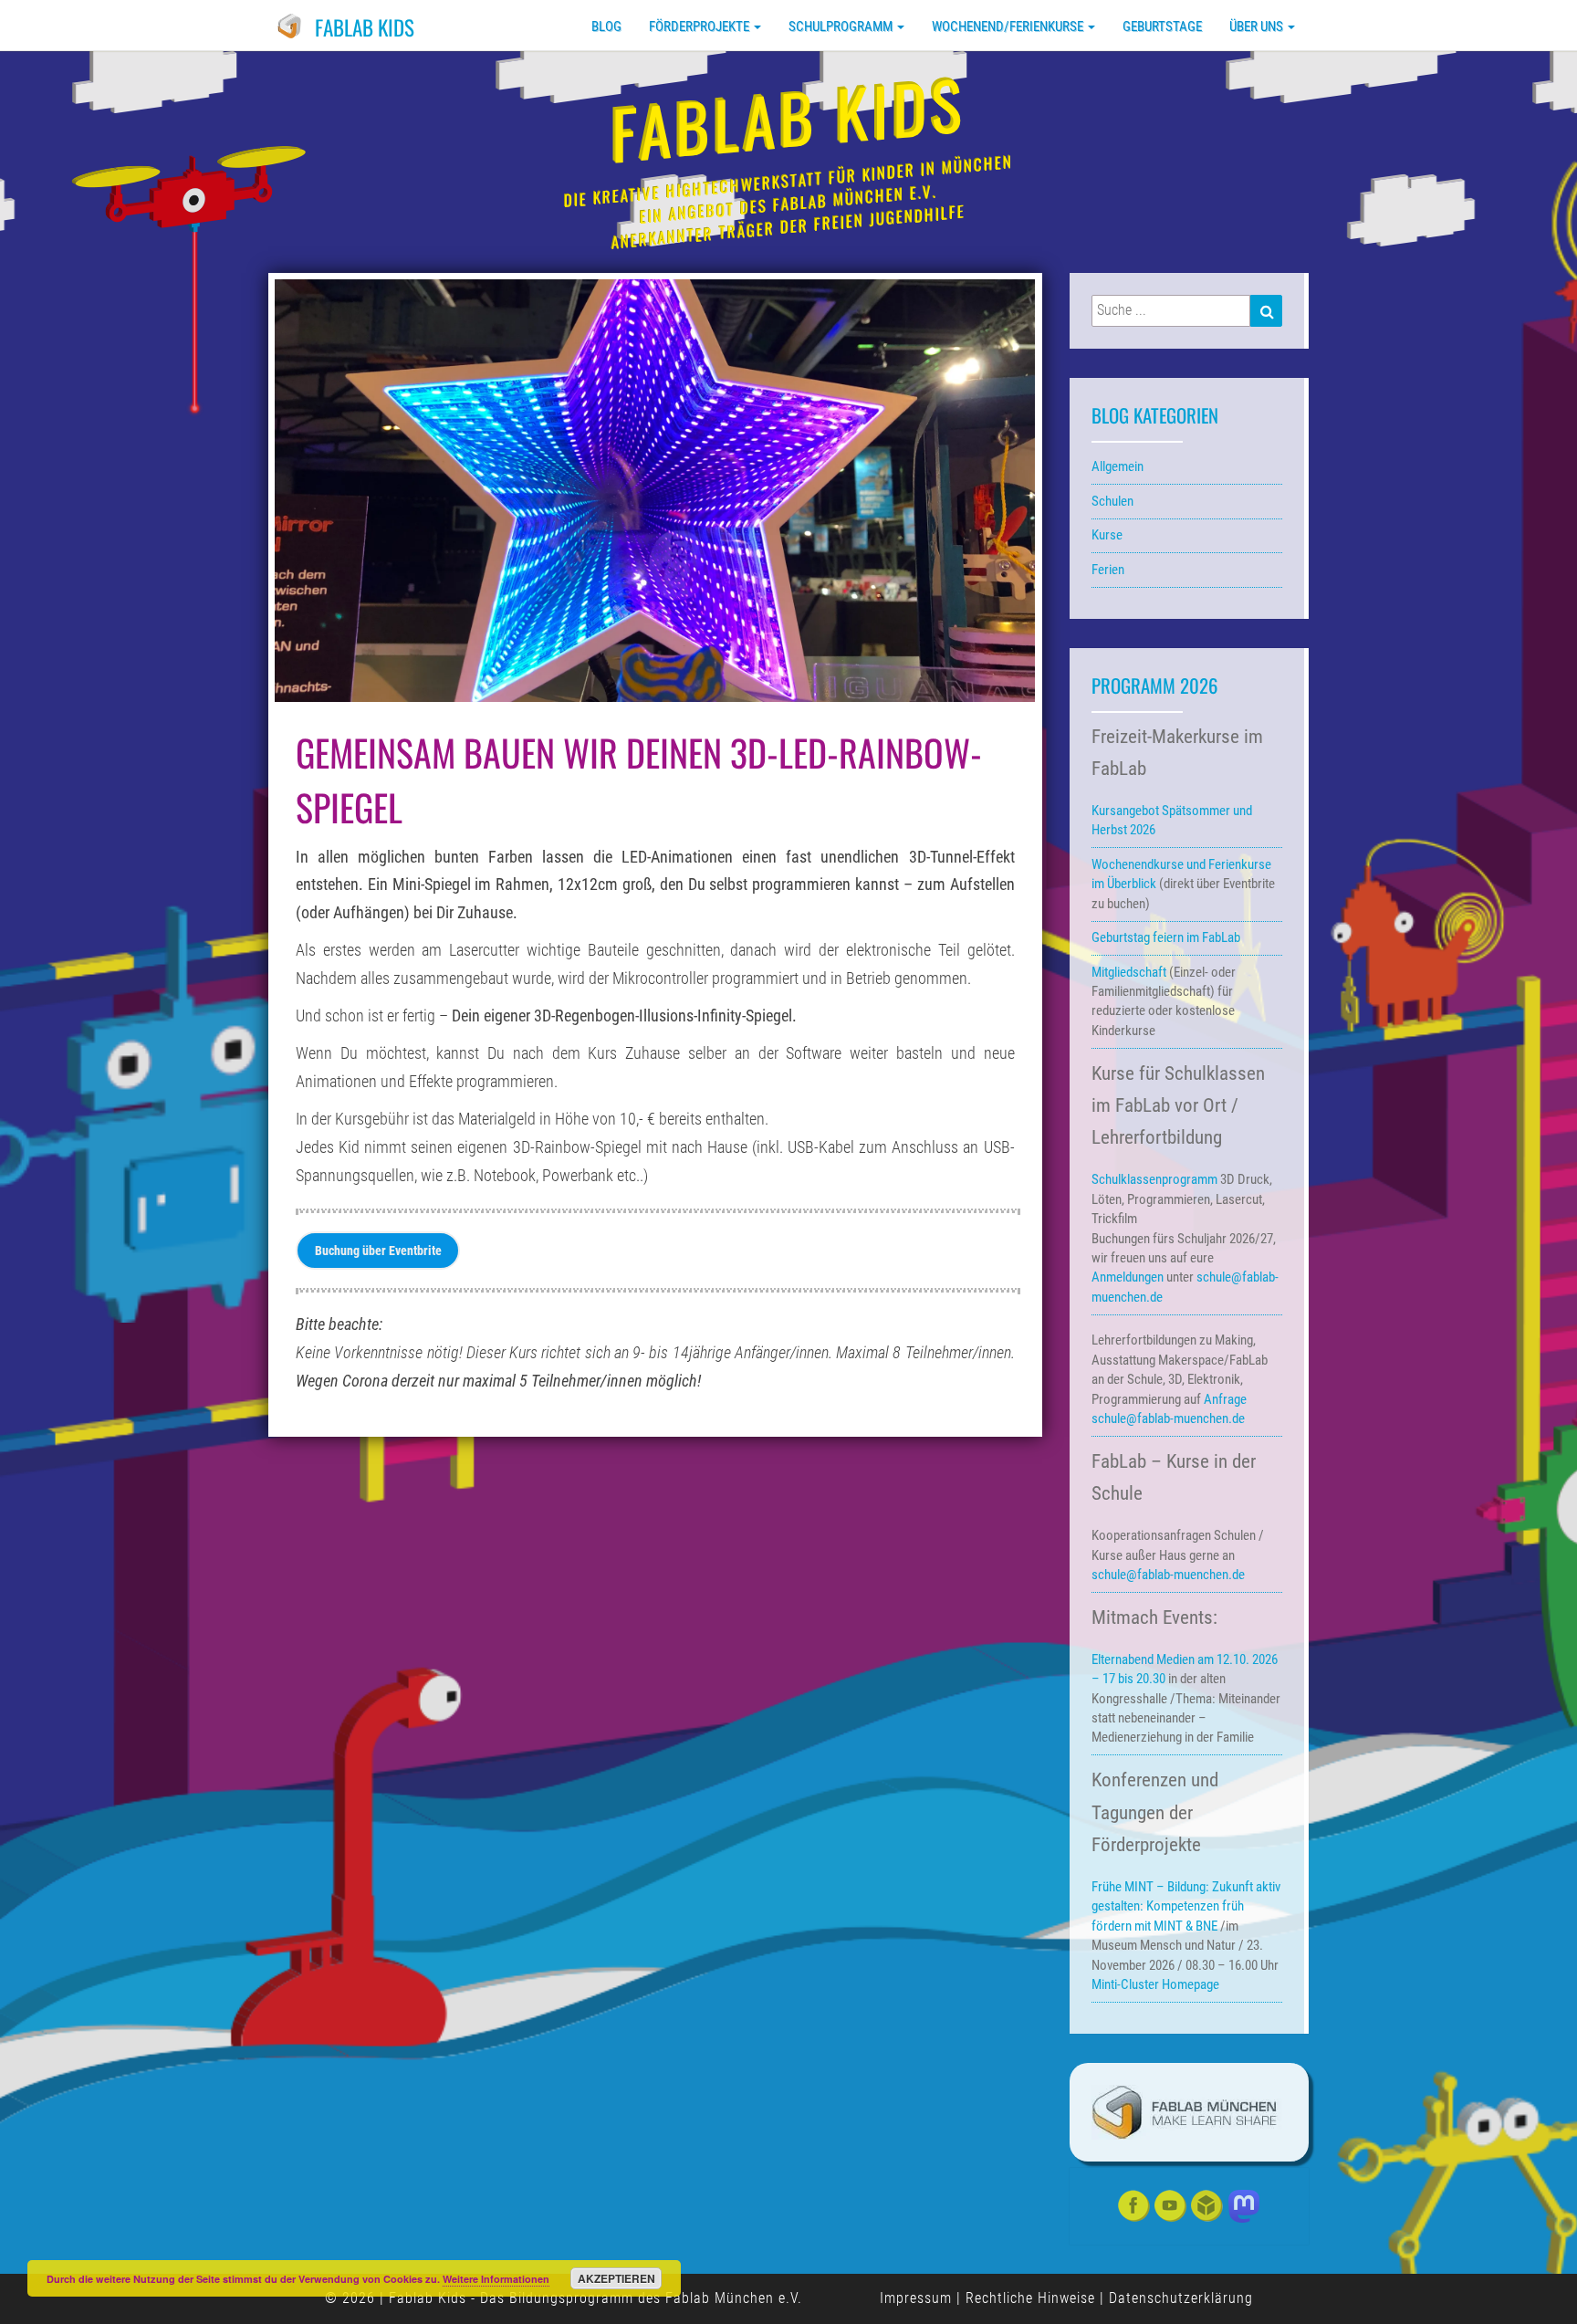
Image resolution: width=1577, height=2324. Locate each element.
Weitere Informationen (496, 2279)
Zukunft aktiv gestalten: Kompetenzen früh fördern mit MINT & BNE (1186, 1906)
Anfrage (1225, 1399)
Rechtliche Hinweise (1030, 2298)
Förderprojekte (700, 26)
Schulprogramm (842, 26)
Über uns (1258, 26)
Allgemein (1117, 466)
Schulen (1112, 501)
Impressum (916, 2298)
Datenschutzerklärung (1181, 2298)
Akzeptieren (616, 2278)
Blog (606, 26)
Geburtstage (1162, 26)
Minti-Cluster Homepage (1155, 1984)
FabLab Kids (365, 27)
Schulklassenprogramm (1154, 1179)
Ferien (1108, 570)
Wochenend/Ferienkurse (1009, 26)
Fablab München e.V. (734, 2298)
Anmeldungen (1128, 1277)
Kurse (1107, 535)
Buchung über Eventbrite (378, 1251)
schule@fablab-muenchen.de (1168, 1418)
